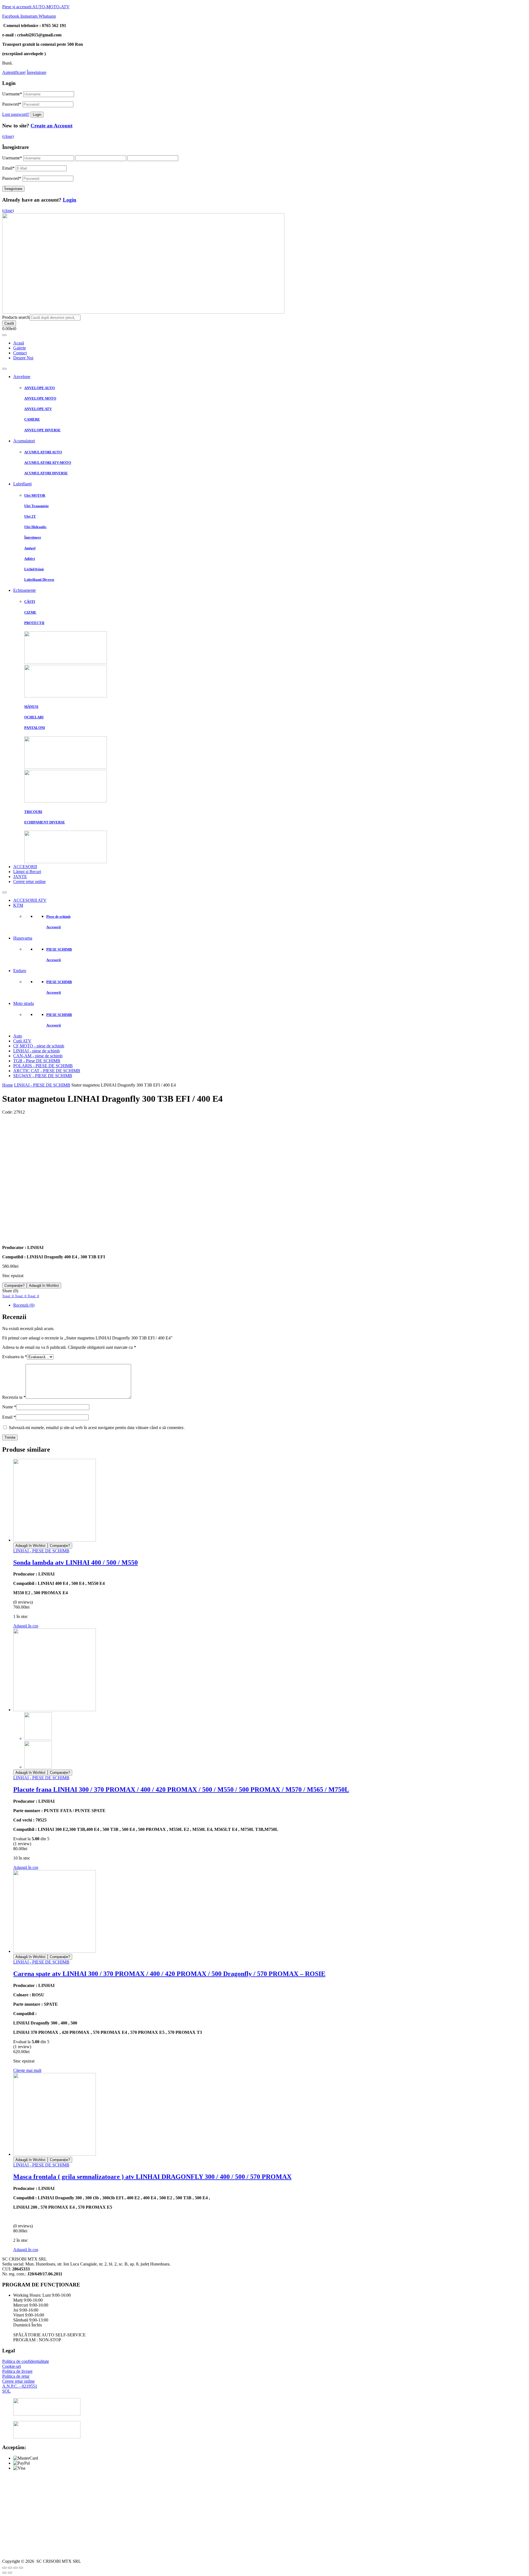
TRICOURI (33, 812)
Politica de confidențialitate (26, 2361)
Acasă (19, 343)
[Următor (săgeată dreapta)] (10, 2573)
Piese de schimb (58, 917)
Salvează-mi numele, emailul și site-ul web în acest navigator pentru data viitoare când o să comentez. (97, 1428)
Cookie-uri (12, 2366)
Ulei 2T (30, 516)
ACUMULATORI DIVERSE (46, 473)
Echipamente (25, 590)
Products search (16, 317)
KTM (18, 905)
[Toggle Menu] (4, 335)
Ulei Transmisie (37, 506)
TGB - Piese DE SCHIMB (37, 1061)
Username (12, 94)
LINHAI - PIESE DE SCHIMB (42, 1085)
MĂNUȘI (31, 707)
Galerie (20, 348)
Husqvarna (23, 938)
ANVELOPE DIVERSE (42, 430)
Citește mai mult (27, 2070)
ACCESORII (25, 867)
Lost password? (16, 114)
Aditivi (30, 559)
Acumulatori (24, 441)
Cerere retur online (29, 882)
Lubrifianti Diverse (39, 580)
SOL (6, 2391)
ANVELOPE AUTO (40, 388)
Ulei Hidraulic (35, 527)
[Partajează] (10, 2568)
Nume (9, 1407)
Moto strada (24, 1003)
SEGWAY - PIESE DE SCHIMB (43, 1076)
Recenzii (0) (24, 1305)
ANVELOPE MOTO (40, 398)
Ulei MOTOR (35, 495)
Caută (9, 323)
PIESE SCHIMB (59, 949)
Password (12, 104)
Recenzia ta (14, 1397)
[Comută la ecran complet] (15, 2568)
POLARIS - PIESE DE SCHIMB (43, 1066)
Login (70, 200)
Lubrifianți (22, 484)
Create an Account (52, 126)
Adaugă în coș (26, 1626)
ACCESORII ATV (30, 900)
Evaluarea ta (15, 1357)
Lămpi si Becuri (27, 872)
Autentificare (14, 72)
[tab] (270, 1305)
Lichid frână (34, 569)
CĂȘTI (30, 602)
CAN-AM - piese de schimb (38, 1056)
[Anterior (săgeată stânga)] (4, 2573)
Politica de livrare (17, 2371)
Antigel (30, 548)
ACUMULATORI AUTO (43, 452)
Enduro (20, 971)
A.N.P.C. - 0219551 (20, 2386)
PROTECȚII (34, 623)
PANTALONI (35, 728)
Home (8, 1085)
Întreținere (33, 537)
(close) (8, 136)
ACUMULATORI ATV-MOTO (48, 463)
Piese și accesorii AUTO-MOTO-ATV (36, 7)
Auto (18, 1036)
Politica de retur (16, 2376)
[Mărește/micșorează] (21, 2568)
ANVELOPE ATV (38, 409)
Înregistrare (37, 72)
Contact (20, 353)
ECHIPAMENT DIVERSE (45, 822)
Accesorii (54, 927)
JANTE (20, 877)
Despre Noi (23, 358)
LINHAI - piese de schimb (37, 1051)
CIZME (30, 612)
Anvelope (22, 377)
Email (8, 168)
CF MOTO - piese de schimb (39, 1046)
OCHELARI (34, 717)
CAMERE (32, 419)
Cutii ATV (22, 1041)
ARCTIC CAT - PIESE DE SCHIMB (47, 1071)
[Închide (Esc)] (4, 2568)
